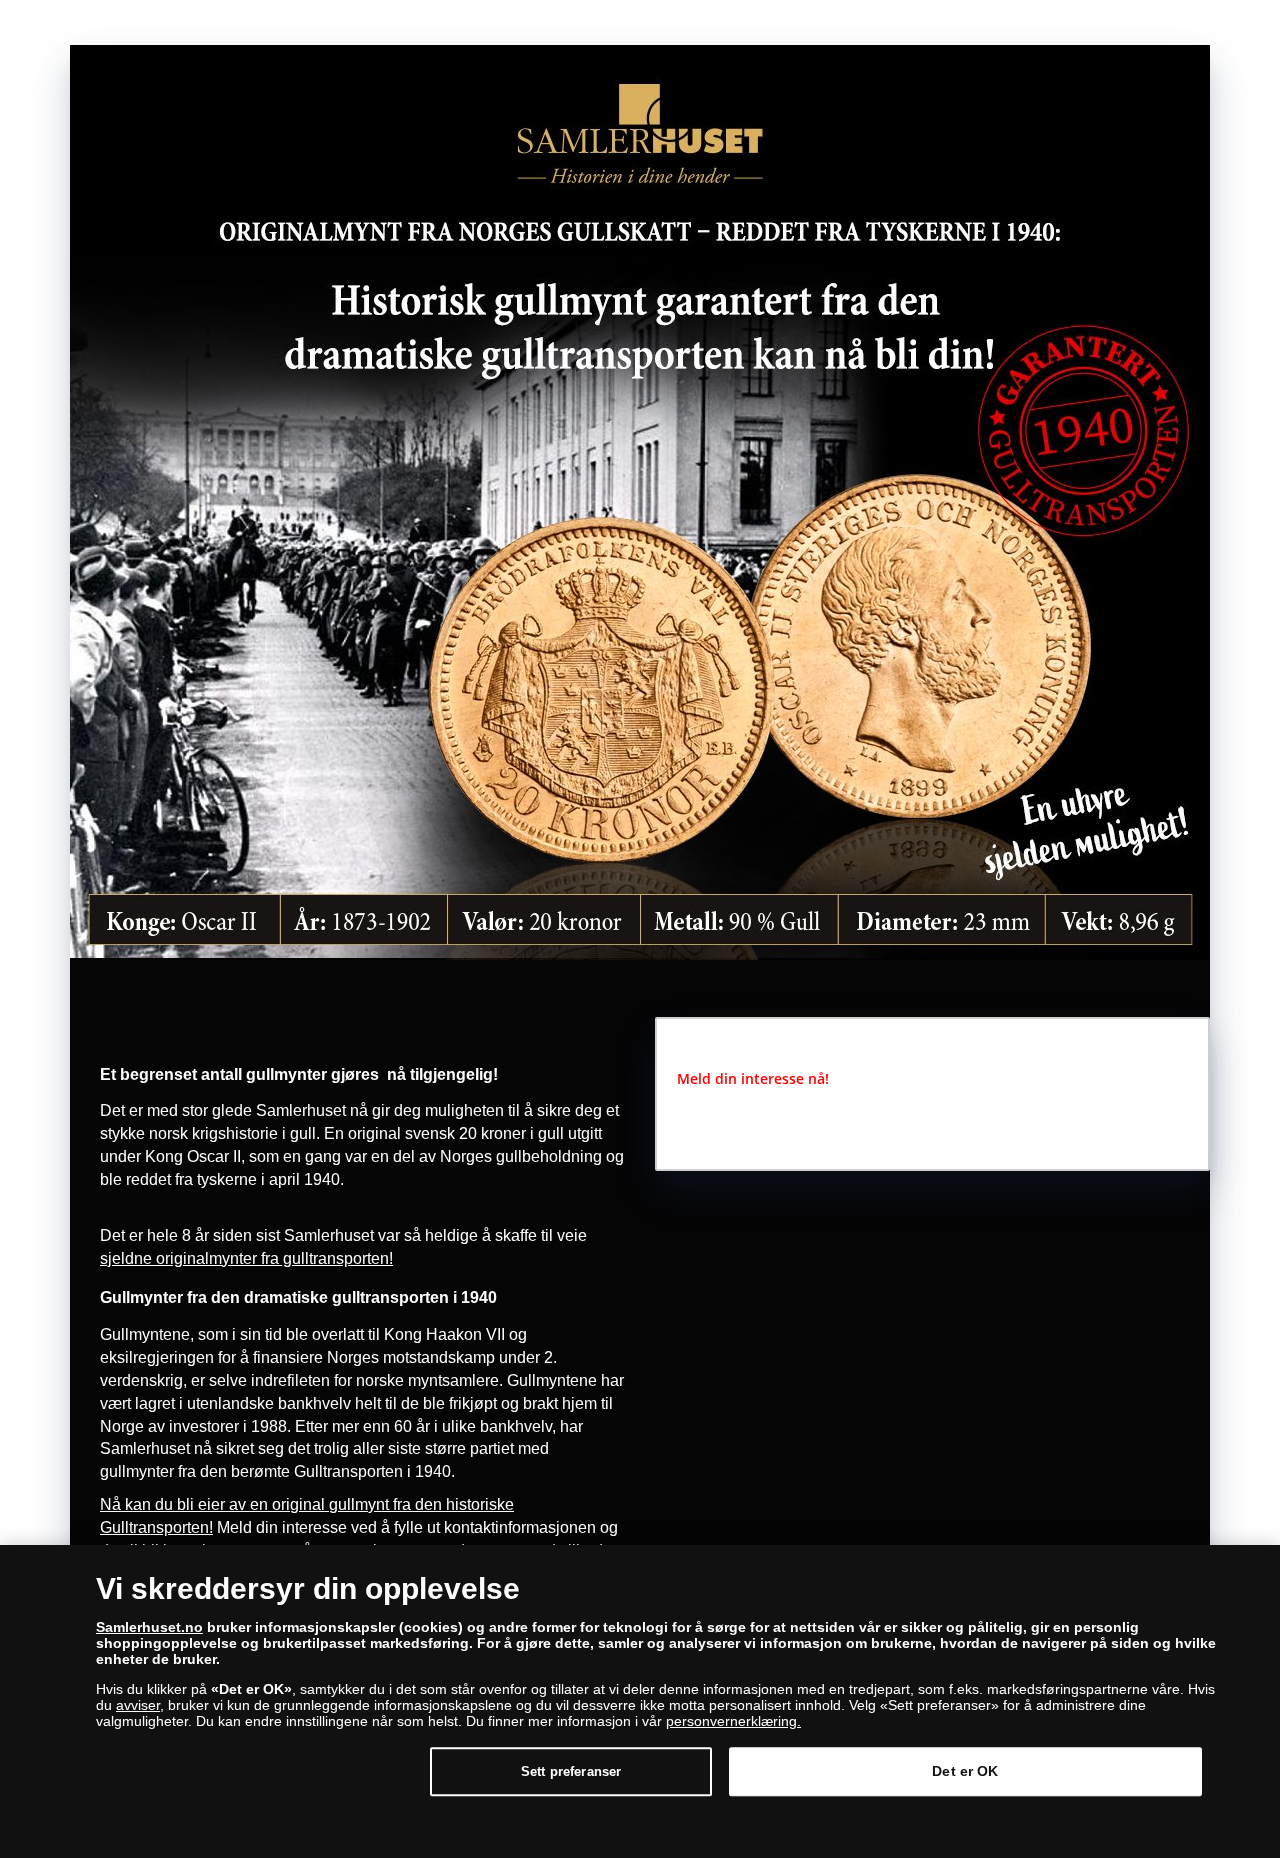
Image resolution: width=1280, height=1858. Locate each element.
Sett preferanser (571, 1771)
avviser (138, 1705)
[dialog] (640, 1701)
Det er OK (965, 1771)
